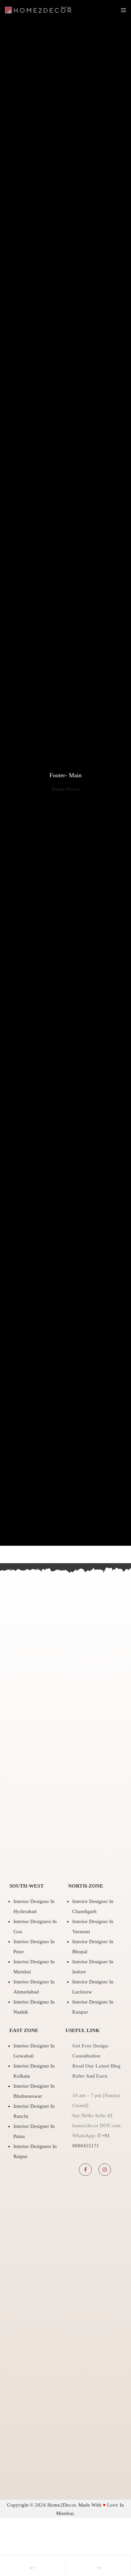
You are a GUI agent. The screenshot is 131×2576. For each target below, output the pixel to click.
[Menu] (121, 10)
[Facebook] (85, 2170)
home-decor (65, 789)
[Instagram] (105, 2170)
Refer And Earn (90, 2076)
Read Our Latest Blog (96, 2066)
